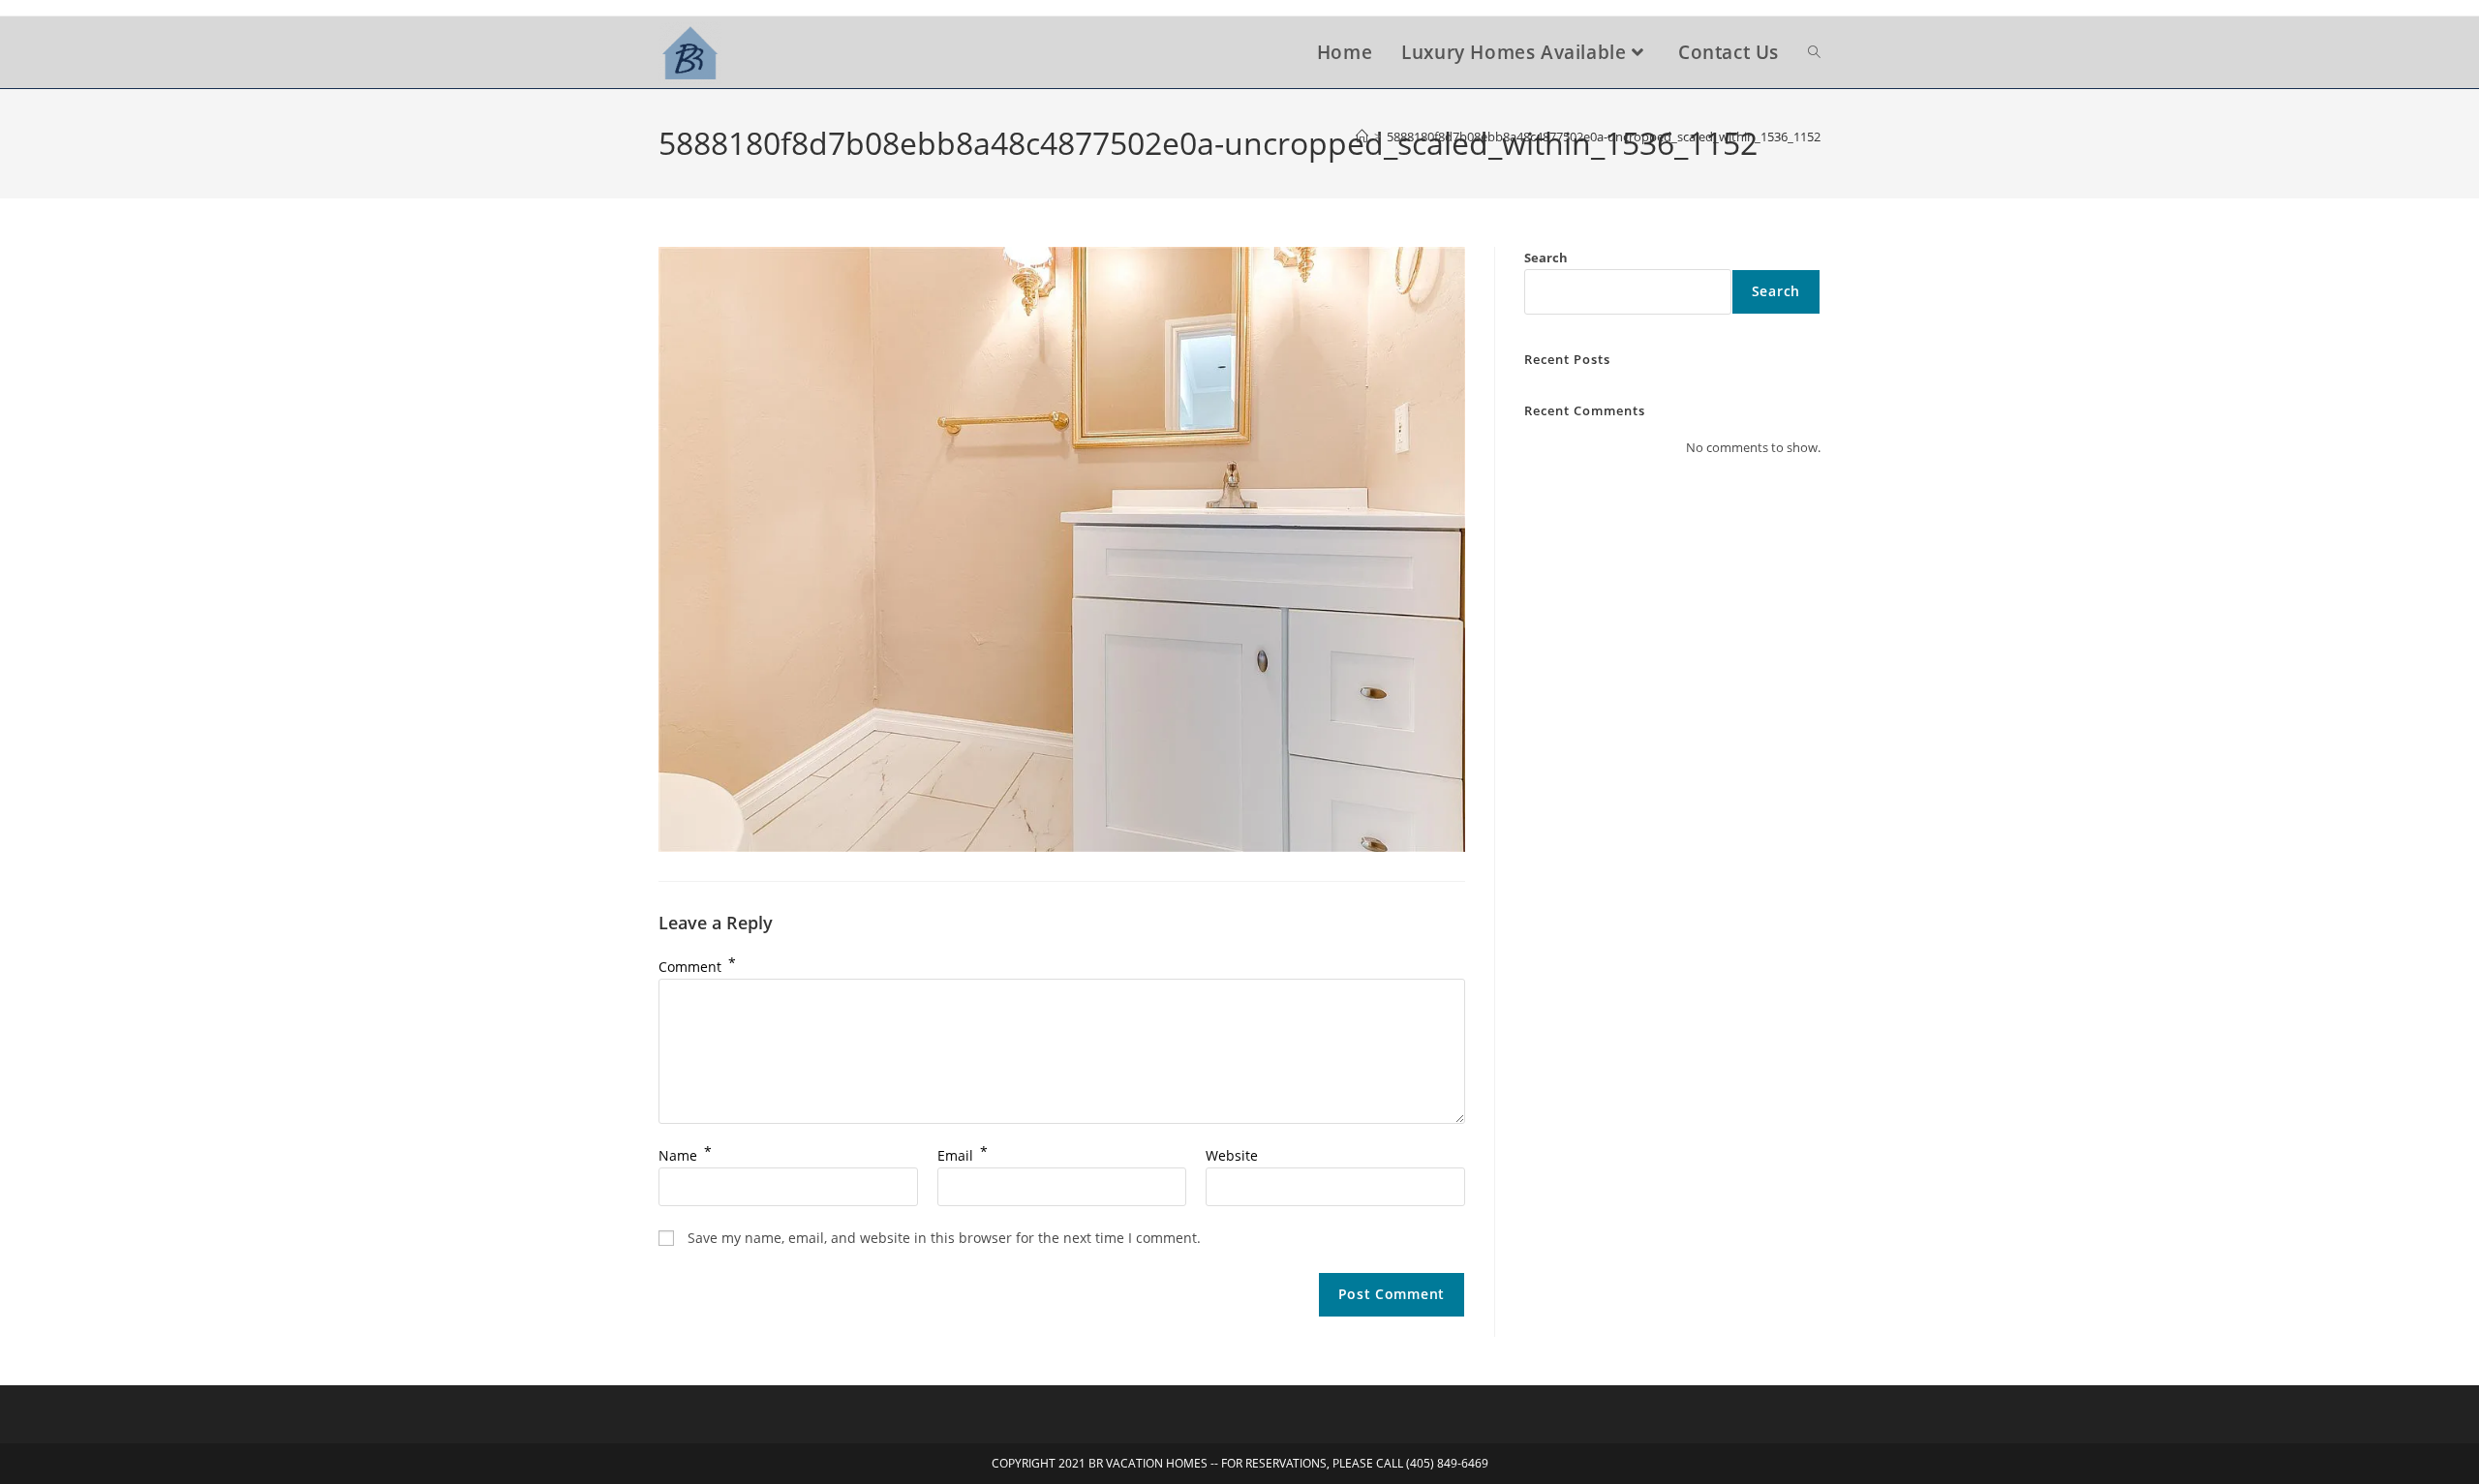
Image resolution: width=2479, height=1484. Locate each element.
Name (685, 1155)
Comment (697, 967)
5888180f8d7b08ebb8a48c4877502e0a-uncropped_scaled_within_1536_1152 (1604, 136)
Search (1546, 257)
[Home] (1362, 136)
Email (963, 1155)
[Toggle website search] (1814, 52)
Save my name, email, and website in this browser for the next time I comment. (944, 1238)
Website (1232, 1155)
